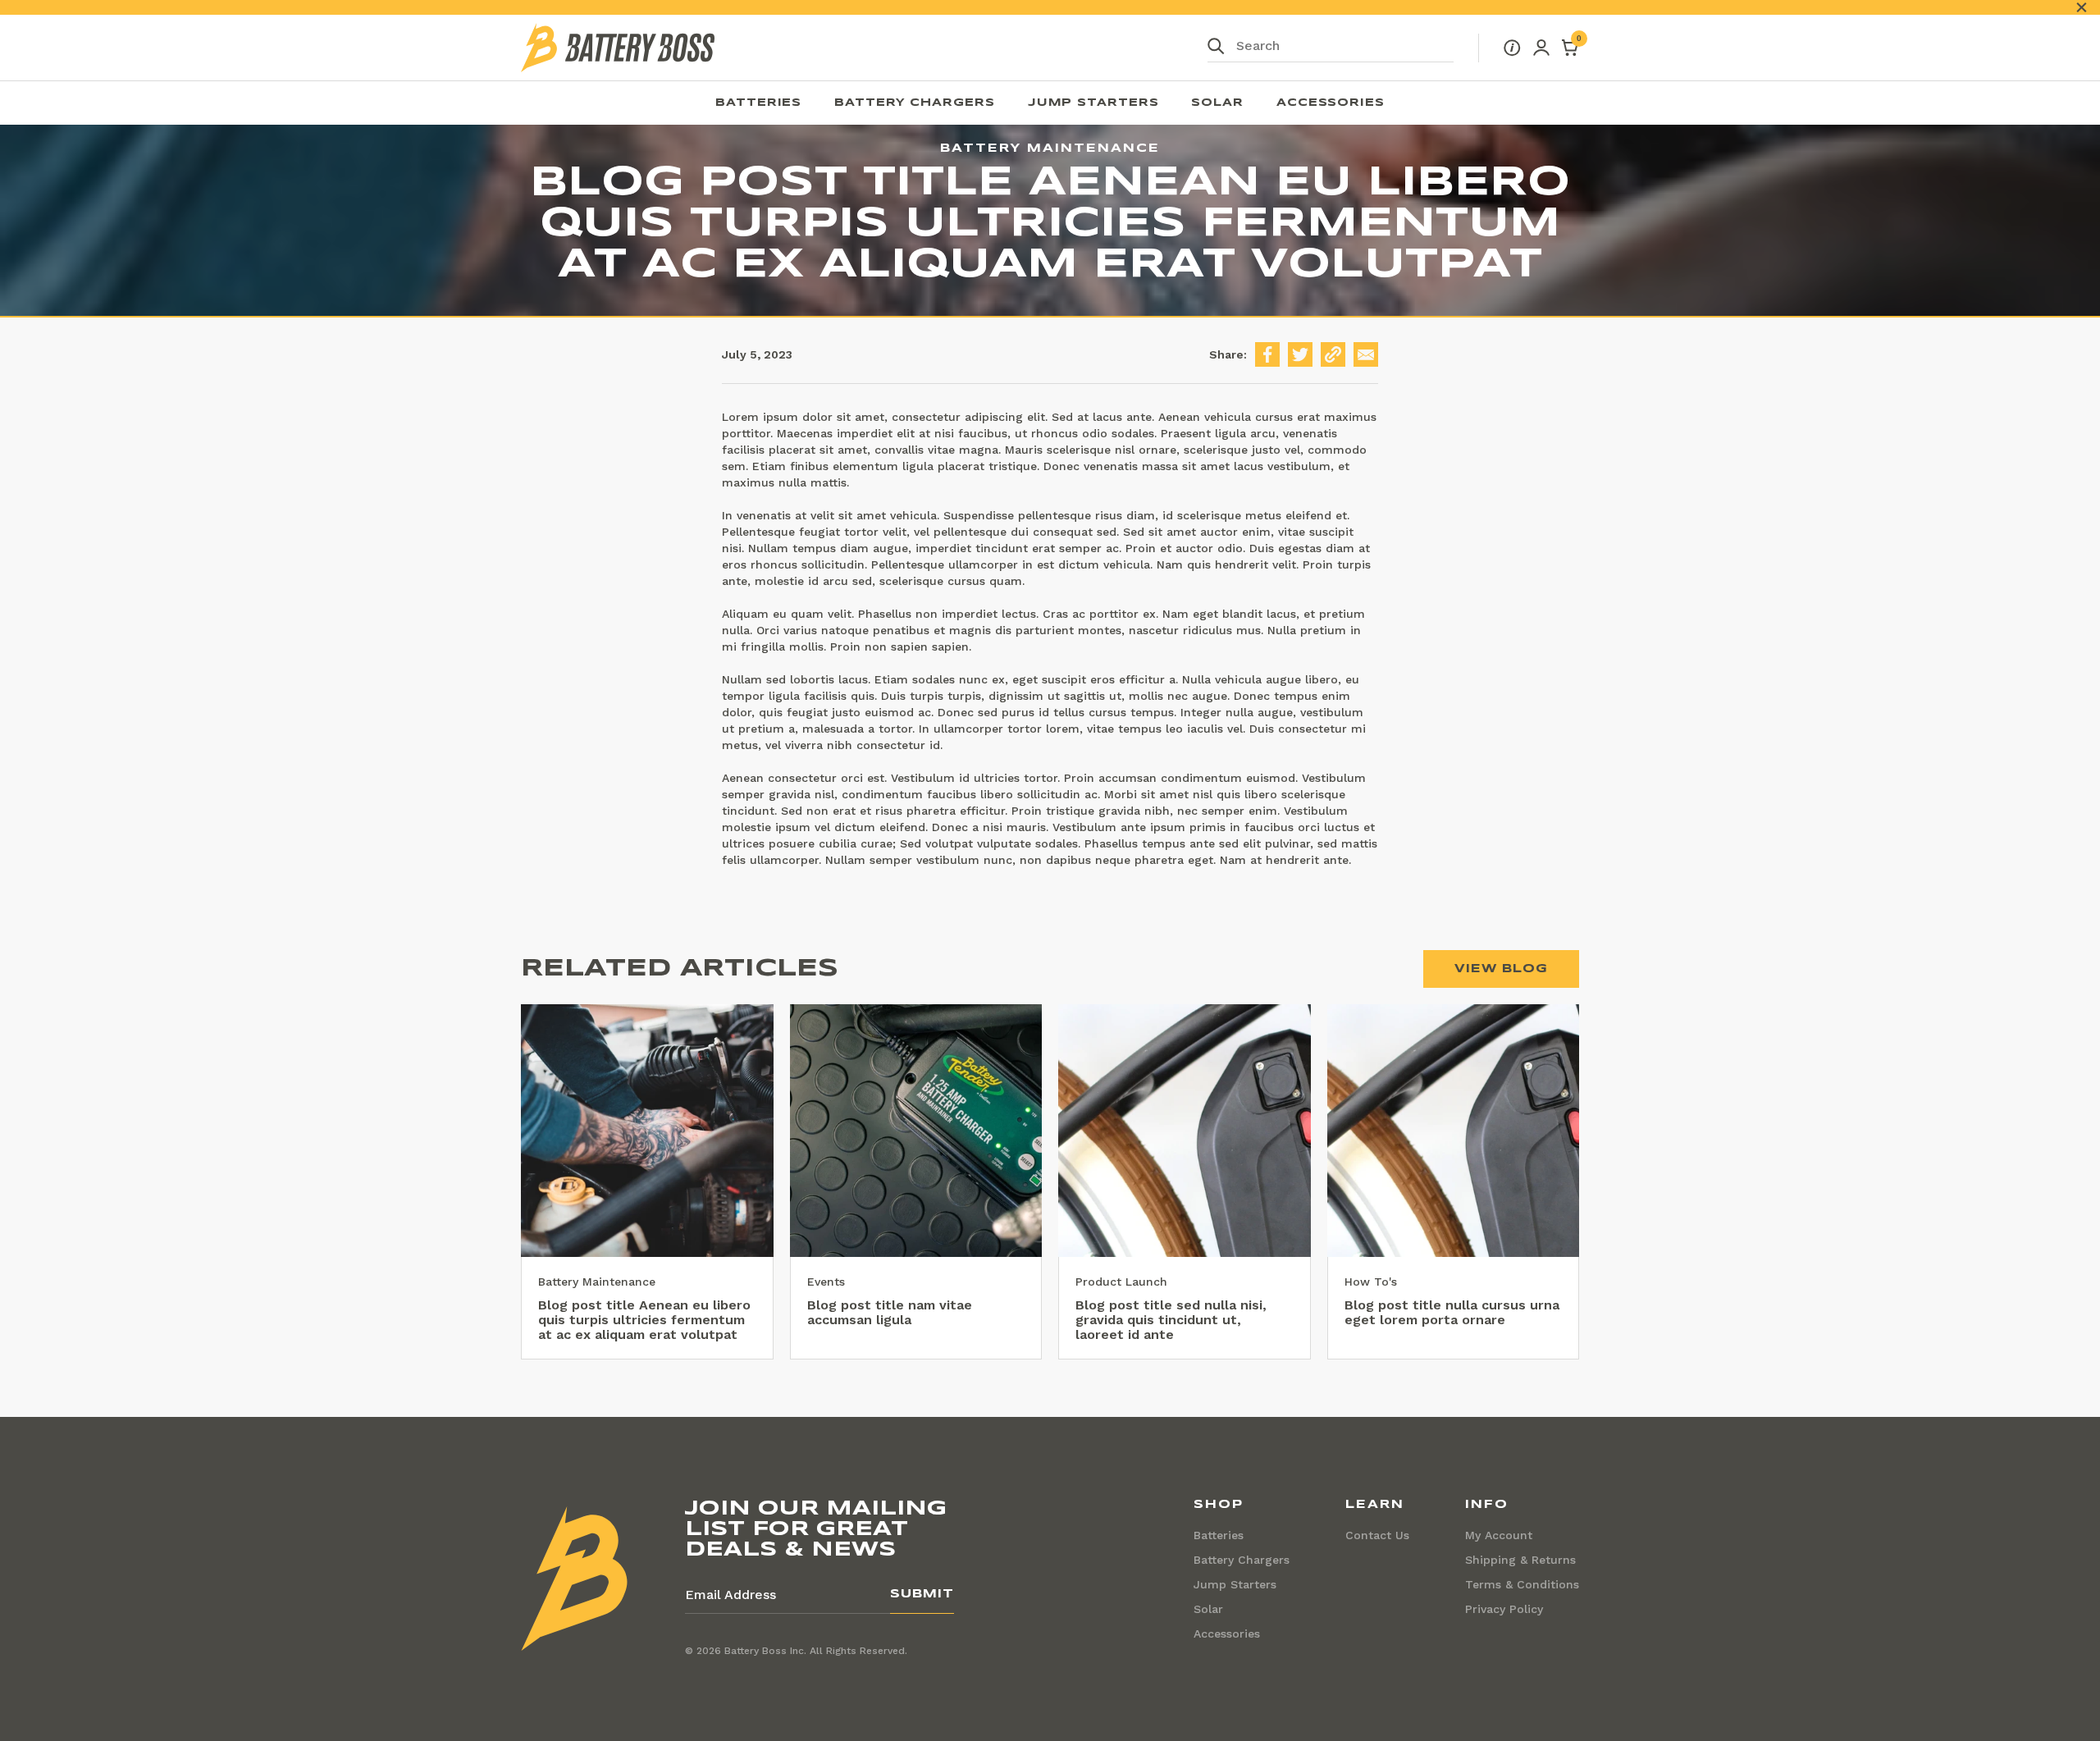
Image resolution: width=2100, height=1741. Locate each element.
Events (826, 1282)
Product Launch (1121, 1282)
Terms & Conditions (1522, 1584)
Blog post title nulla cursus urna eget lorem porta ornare (1452, 1312)
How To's (1371, 1282)
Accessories (1331, 103)
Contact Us (1377, 1535)
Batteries (758, 103)
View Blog (1501, 969)
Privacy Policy (1504, 1609)
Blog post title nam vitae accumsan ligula (890, 1312)
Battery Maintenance (597, 1282)
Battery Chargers (914, 103)
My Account (1499, 1535)
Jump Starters (1093, 103)
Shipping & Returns (1520, 1560)
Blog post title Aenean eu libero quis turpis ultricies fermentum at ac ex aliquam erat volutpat (644, 1320)
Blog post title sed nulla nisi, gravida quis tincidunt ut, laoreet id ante (1171, 1320)
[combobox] (1331, 48)
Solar (1217, 103)
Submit (922, 1594)
